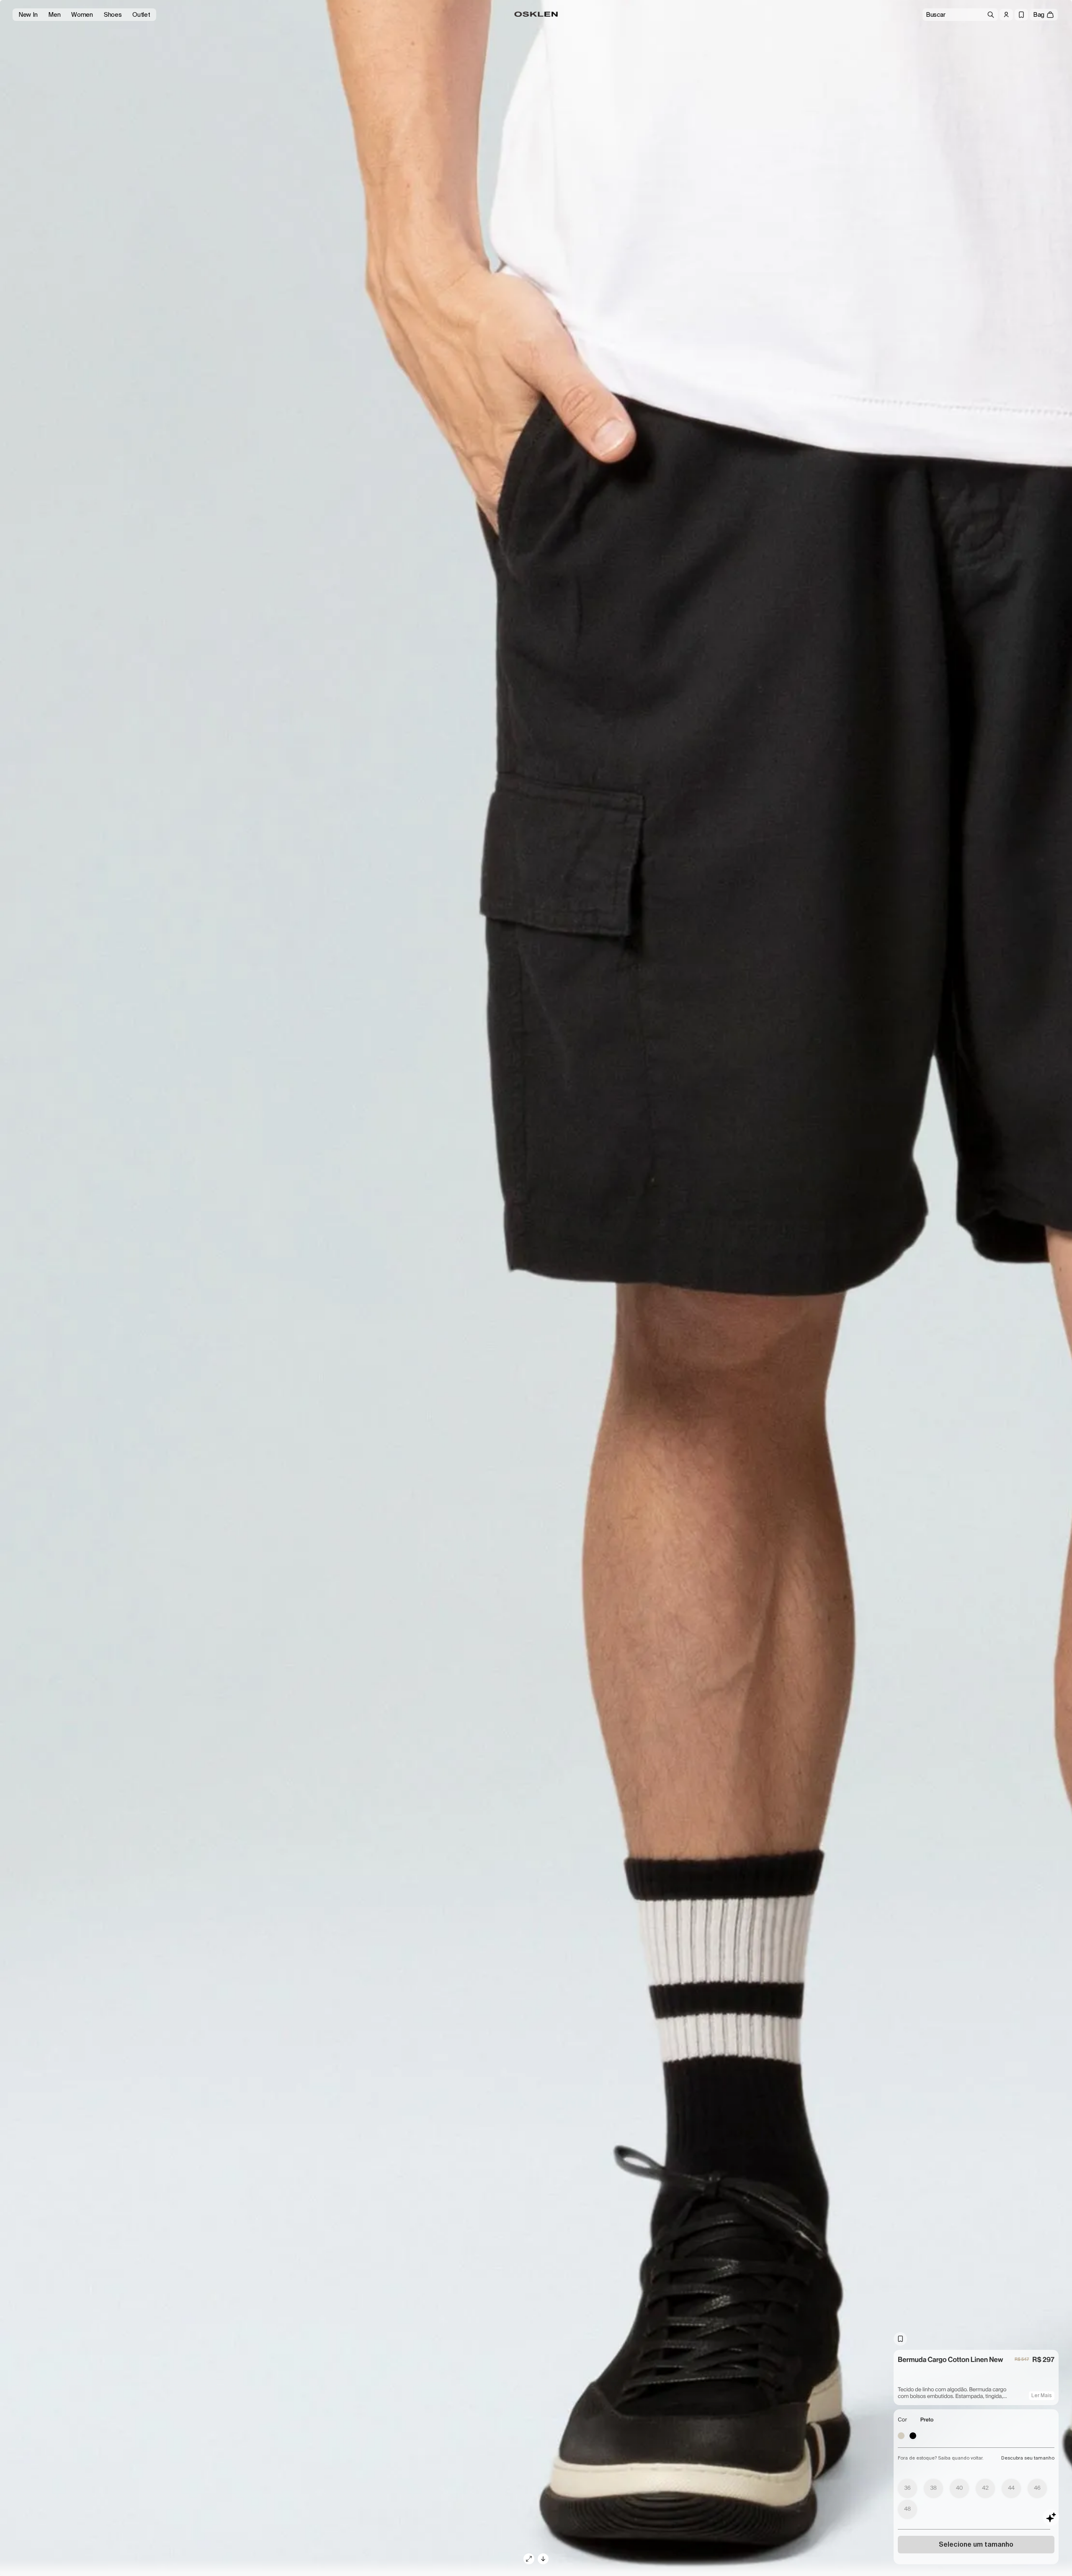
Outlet (141, 15)
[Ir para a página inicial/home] (536, 14)
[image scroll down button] (543, 2559)
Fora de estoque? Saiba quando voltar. (941, 2458)
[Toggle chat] (1051, 2517)
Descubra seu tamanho (1028, 2458)
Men (54, 15)
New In (28, 15)
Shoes (113, 15)
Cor (902, 2420)
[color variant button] (901, 2436)
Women (82, 15)
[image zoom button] (529, 2559)
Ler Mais (1042, 2395)
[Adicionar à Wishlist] (900, 2339)
